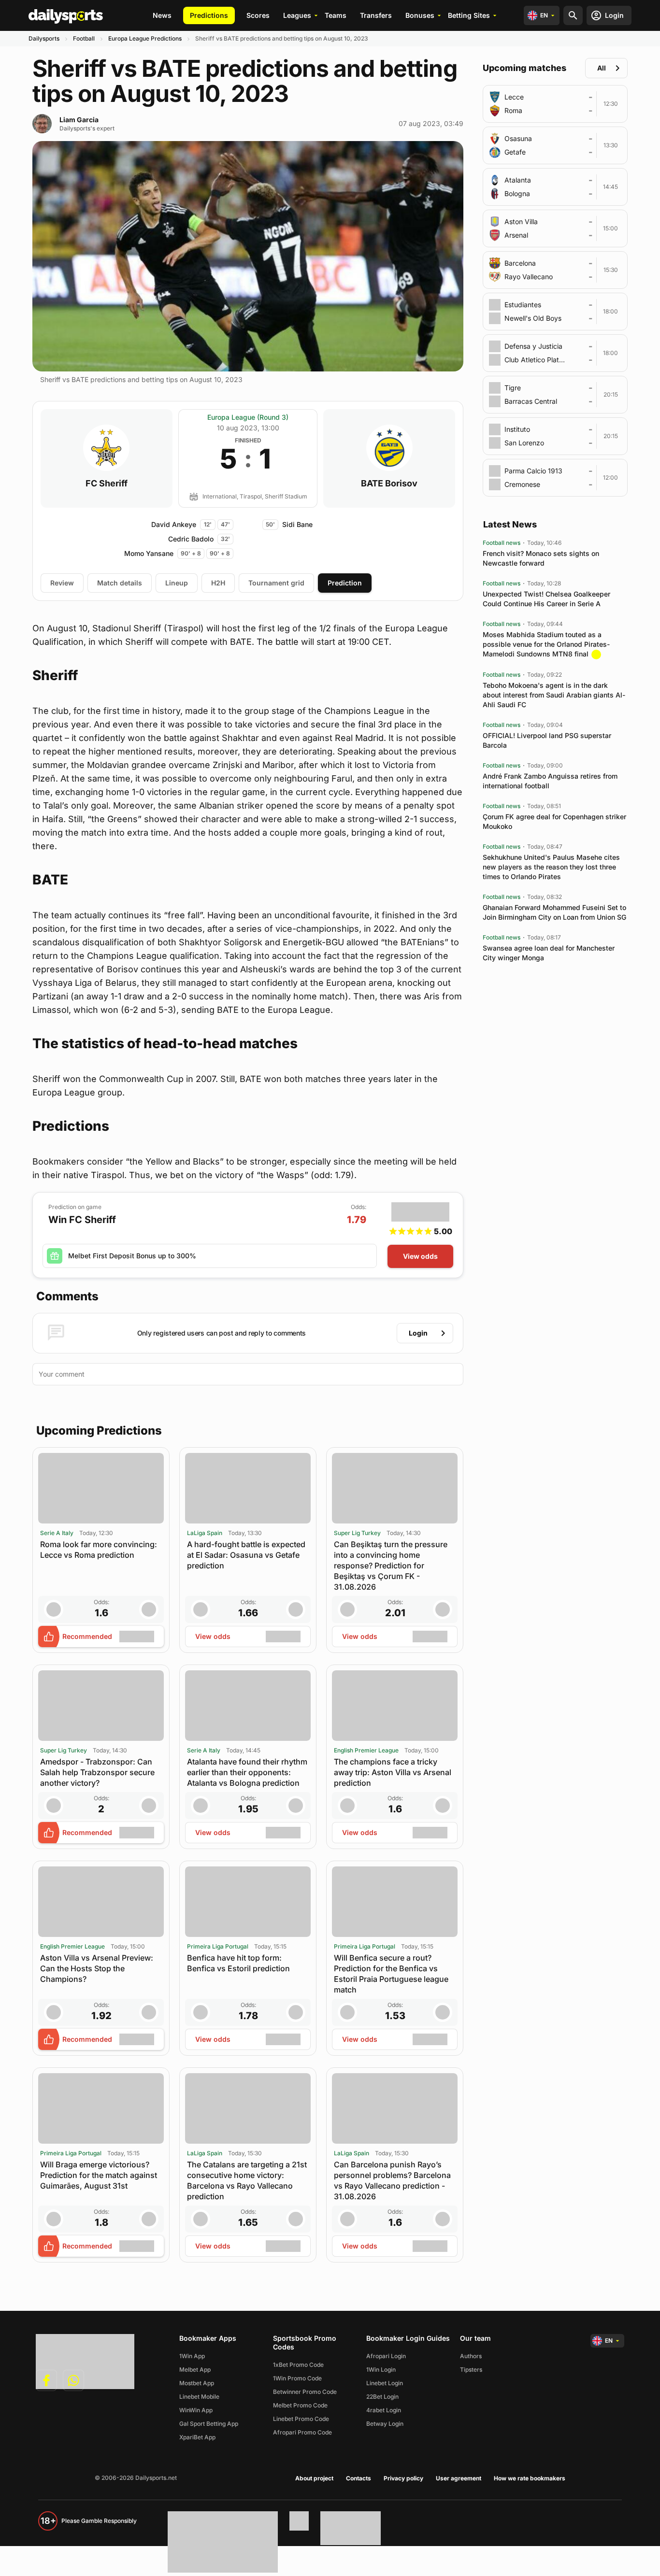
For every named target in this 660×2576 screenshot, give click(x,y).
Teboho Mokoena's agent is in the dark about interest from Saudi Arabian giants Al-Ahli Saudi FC (554, 695)
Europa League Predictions (145, 38)
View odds (420, 1256)
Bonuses (420, 15)
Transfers (376, 15)
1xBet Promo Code (298, 2365)
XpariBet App (197, 2437)
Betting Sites (469, 15)
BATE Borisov (389, 484)
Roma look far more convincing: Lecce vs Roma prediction (99, 1550)
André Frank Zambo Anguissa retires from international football (550, 781)
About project (314, 2478)
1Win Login (381, 2370)
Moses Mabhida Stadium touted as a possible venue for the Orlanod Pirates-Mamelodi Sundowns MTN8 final (546, 644)
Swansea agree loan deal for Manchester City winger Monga (549, 953)
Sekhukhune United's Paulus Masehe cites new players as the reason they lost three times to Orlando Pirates (551, 867)
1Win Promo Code (297, 2378)
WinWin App (196, 2410)
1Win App (192, 2356)
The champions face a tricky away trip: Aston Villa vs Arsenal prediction (393, 1772)
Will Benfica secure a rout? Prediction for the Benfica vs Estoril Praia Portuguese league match (391, 1974)
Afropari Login (386, 2356)
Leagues (297, 15)
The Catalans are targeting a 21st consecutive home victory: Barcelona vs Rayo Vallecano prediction (247, 2180)
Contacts (359, 2478)
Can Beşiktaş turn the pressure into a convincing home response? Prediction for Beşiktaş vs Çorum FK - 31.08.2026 (391, 1566)
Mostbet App (197, 2383)
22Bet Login (382, 2397)
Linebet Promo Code (301, 2419)
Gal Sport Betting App (209, 2424)
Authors (471, 2356)
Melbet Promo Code (300, 2405)
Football (84, 38)
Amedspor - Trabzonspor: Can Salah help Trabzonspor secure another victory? (97, 1772)
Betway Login (385, 2424)
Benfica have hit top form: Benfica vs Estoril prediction (238, 1963)
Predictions (209, 15)
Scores (258, 15)
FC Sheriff (107, 484)
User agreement (459, 2478)
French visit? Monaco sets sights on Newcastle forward (541, 558)
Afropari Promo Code (302, 2432)
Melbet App (195, 2370)
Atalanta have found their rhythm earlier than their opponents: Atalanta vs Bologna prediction (247, 1772)
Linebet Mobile (199, 2397)
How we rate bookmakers (530, 2478)
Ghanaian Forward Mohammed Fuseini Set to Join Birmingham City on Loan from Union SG (554, 912)
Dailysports (44, 38)
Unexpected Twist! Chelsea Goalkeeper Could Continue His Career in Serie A (546, 599)
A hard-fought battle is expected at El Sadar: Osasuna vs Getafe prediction (246, 1555)
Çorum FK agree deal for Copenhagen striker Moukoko (554, 821)
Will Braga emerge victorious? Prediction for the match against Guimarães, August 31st (99, 2175)
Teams (336, 15)
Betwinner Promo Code (305, 2392)
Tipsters (471, 2370)
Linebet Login (385, 2383)
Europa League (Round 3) (248, 417)
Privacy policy (403, 2478)
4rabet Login (384, 2410)
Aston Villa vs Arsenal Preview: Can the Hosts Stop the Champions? (97, 1968)
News (162, 15)
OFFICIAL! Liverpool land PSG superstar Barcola (547, 740)
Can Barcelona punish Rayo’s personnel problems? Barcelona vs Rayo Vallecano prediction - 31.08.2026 (392, 2180)
